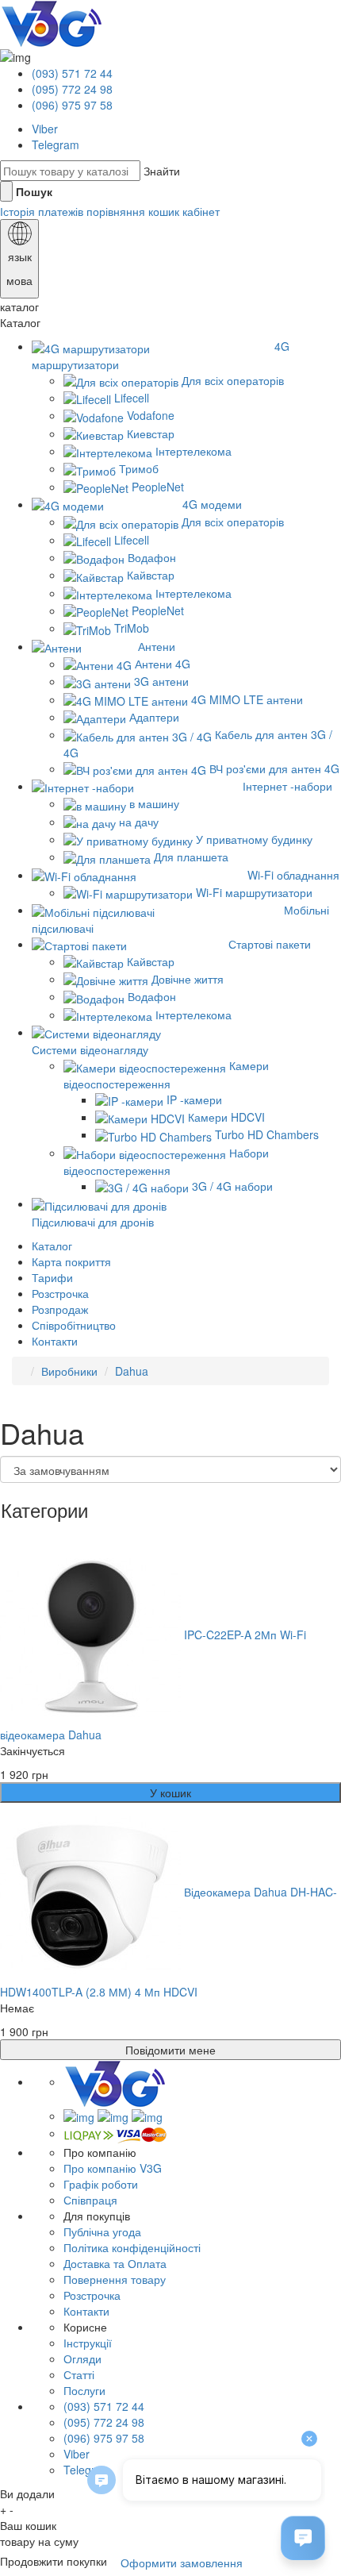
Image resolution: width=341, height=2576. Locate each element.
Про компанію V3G (113, 2168)
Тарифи (52, 1277)
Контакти (55, 1341)
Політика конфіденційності (132, 2247)
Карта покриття (71, 1261)
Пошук (34, 191)
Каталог (52, 1246)
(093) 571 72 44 (72, 73)
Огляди (82, 2358)
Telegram (56, 144)
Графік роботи (101, 2184)
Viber (45, 129)
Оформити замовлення (182, 2563)
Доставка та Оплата (115, 2263)
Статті (79, 2374)
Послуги (84, 2390)
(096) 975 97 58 (72, 105)
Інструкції (88, 2343)
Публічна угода (102, 2231)
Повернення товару (115, 2279)
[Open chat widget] (303, 2538)
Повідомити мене (170, 2050)
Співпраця (90, 2200)
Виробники (69, 1371)
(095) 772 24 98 (72, 89)
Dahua (132, 1371)
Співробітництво (74, 1325)
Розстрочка (60, 1293)
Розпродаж (60, 1309)
